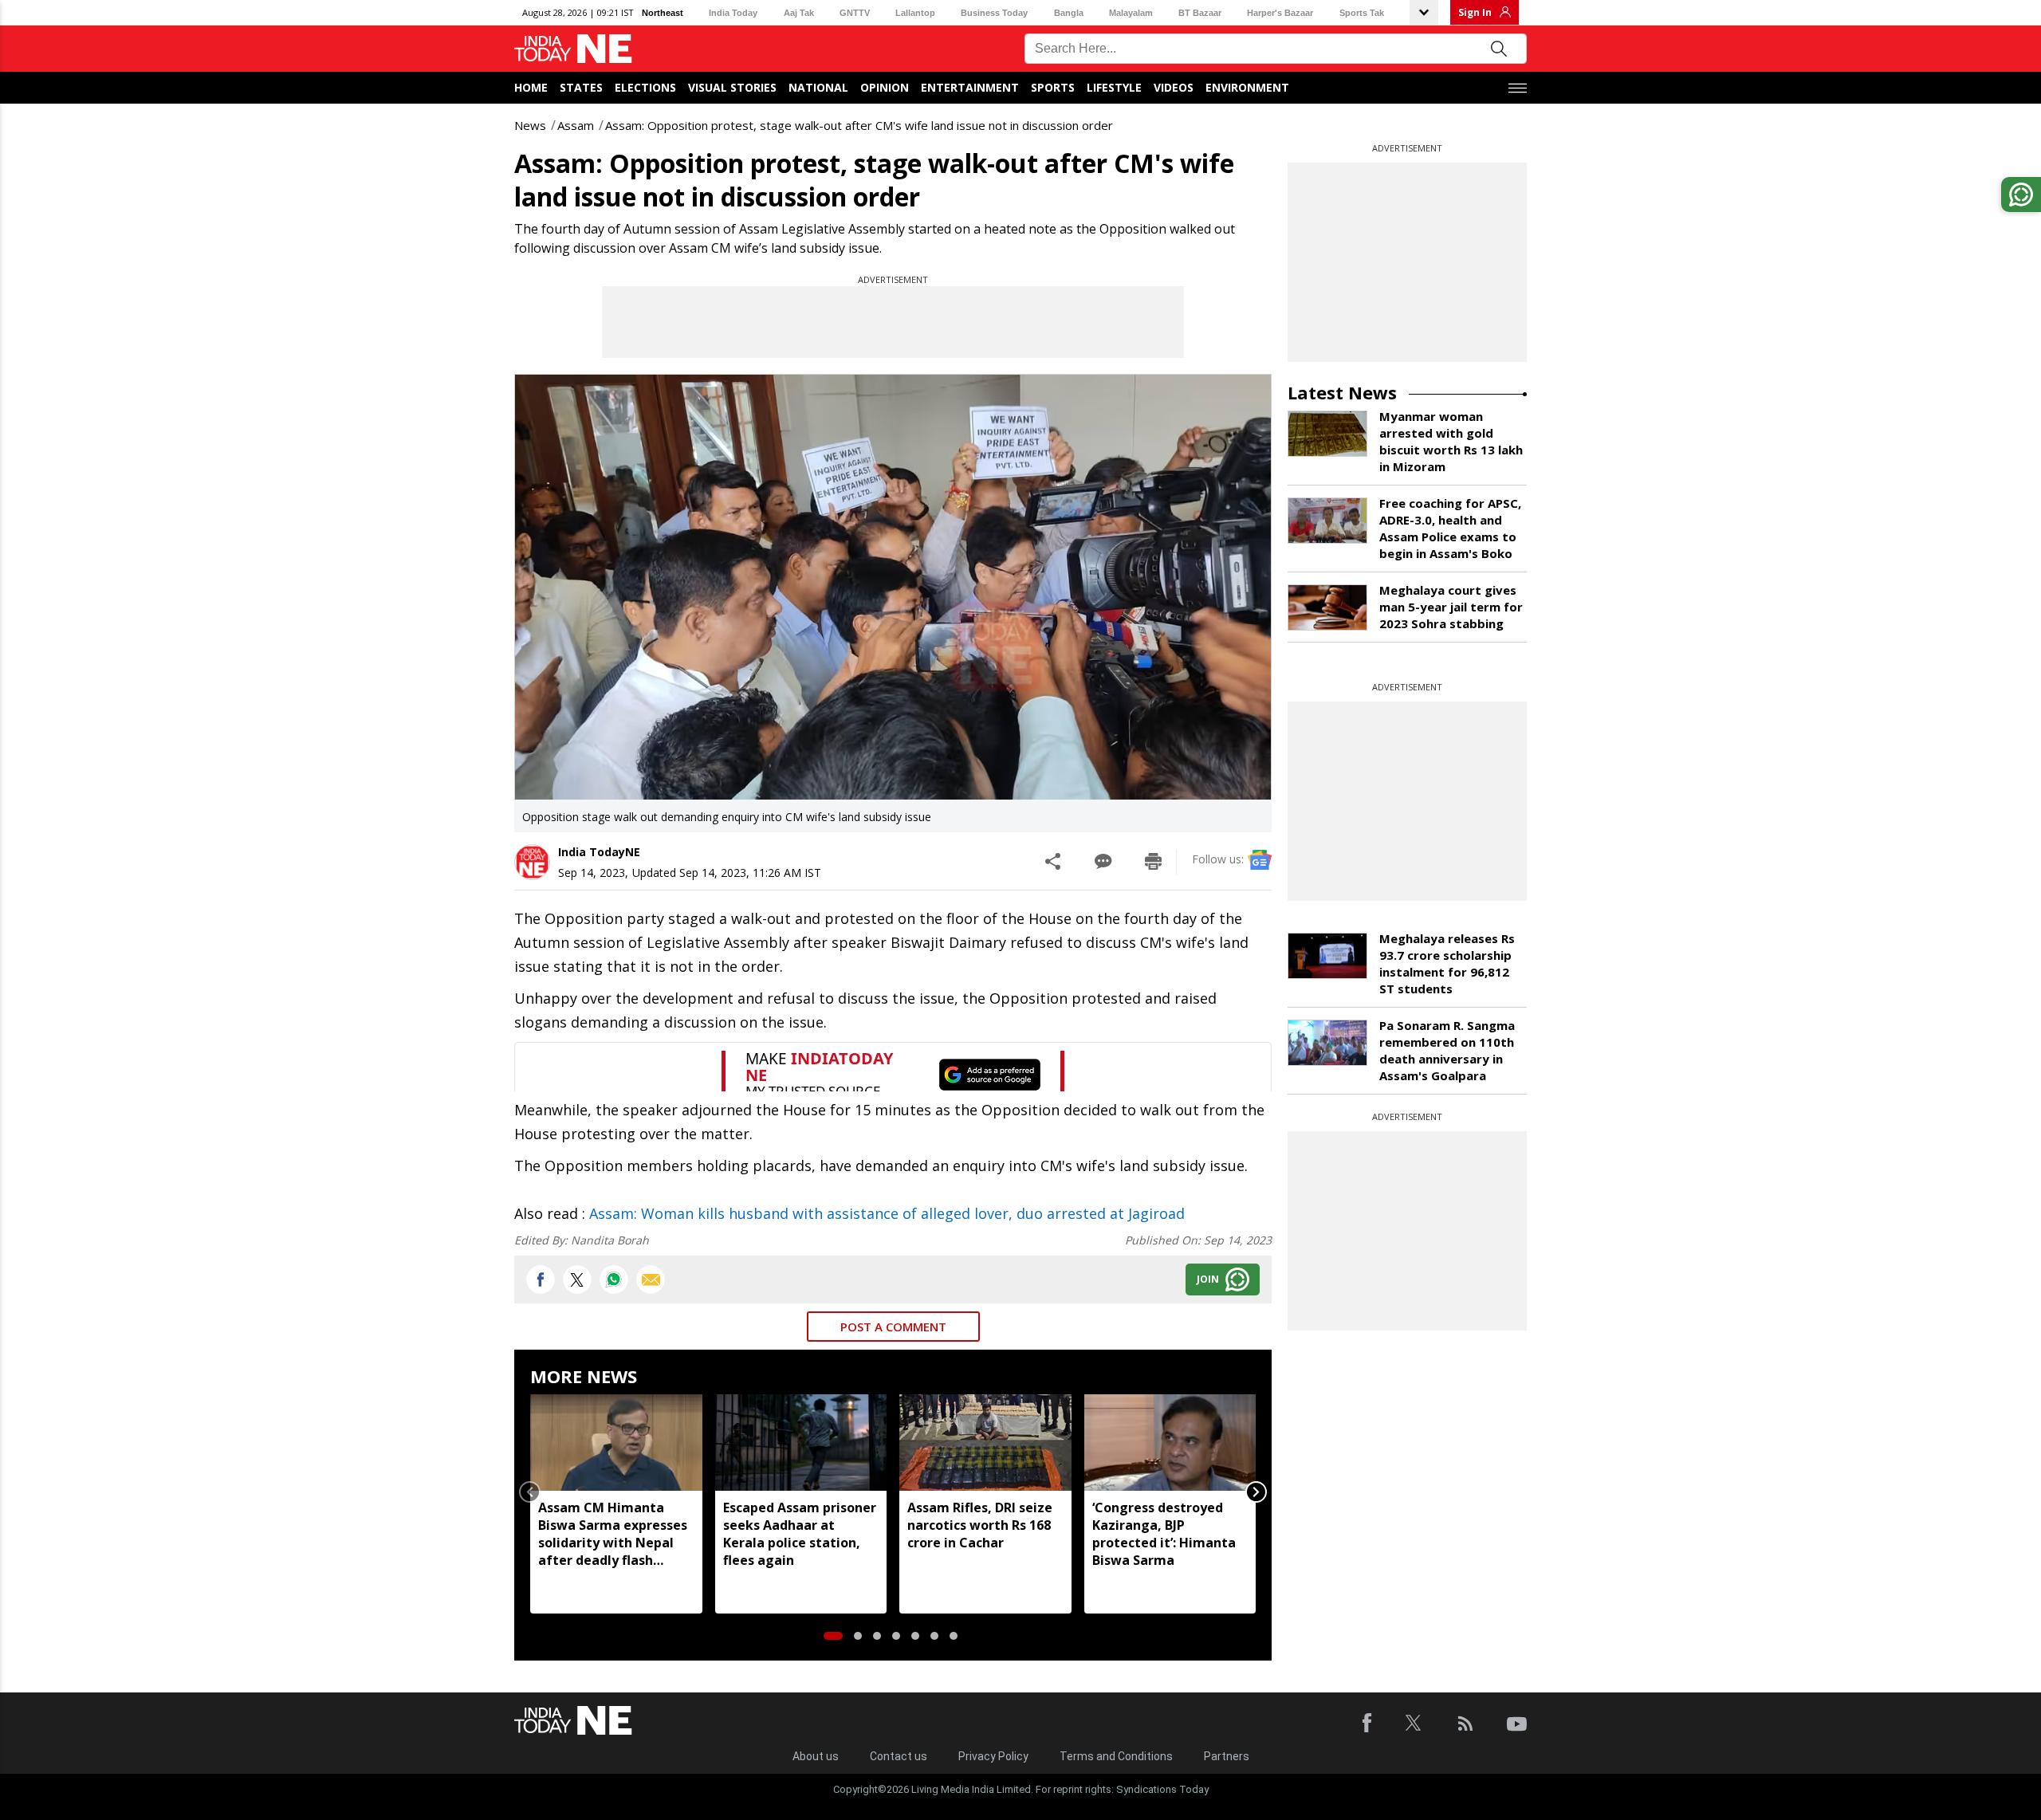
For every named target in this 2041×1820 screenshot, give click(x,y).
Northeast (663, 13)
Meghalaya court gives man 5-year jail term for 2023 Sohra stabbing (1451, 607)
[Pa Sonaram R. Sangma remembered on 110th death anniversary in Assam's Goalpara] (1327, 1043)
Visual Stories (732, 87)
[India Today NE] (573, 49)
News (530, 125)
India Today (733, 13)
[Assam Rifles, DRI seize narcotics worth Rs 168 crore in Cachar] (985, 1443)
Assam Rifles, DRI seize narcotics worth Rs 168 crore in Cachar (980, 1525)
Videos (1174, 87)
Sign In (1475, 12)
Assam (576, 125)
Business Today (994, 13)
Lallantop (915, 13)
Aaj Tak (799, 13)
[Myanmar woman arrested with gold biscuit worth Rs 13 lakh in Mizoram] (1327, 434)
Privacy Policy (993, 1756)
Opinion (885, 87)
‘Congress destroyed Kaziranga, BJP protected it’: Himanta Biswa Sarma (1164, 1534)
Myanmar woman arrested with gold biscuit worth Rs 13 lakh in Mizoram (1451, 441)
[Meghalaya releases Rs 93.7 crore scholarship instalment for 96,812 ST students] (1327, 956)
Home (531, 87)
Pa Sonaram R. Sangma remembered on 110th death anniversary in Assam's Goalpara (1447, 1050)
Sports (1053, 87)
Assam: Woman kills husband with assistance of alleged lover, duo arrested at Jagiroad (887, 1213)
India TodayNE (599, 852)
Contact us (899, 1756)
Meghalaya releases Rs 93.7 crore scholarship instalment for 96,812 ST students (1447, 963)
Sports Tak (1362, 13)
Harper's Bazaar (1280, 13)
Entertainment (970, 87)
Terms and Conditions (1116, 1756)
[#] (614, 1280)
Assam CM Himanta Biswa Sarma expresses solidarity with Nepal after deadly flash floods (613, 1534)
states (581, 87)
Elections (645, 87)
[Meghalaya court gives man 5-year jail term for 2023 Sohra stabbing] (1327, 607)
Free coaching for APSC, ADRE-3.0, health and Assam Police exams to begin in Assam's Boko (1450, 528)
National (818, 87)
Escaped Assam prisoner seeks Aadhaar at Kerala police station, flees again (800, 1534)
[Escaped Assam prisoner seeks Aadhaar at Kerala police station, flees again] (801, 1443)
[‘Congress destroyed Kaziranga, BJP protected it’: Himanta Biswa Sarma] (1170, 1443)
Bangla (1069, 13)
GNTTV (855, 13)
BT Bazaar (1200, 13)
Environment (1247, 87)
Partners (1227, 1756)
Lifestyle (1114, 87)
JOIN (1208, 1279)
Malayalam (1131, 13)
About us (816, 1756)
